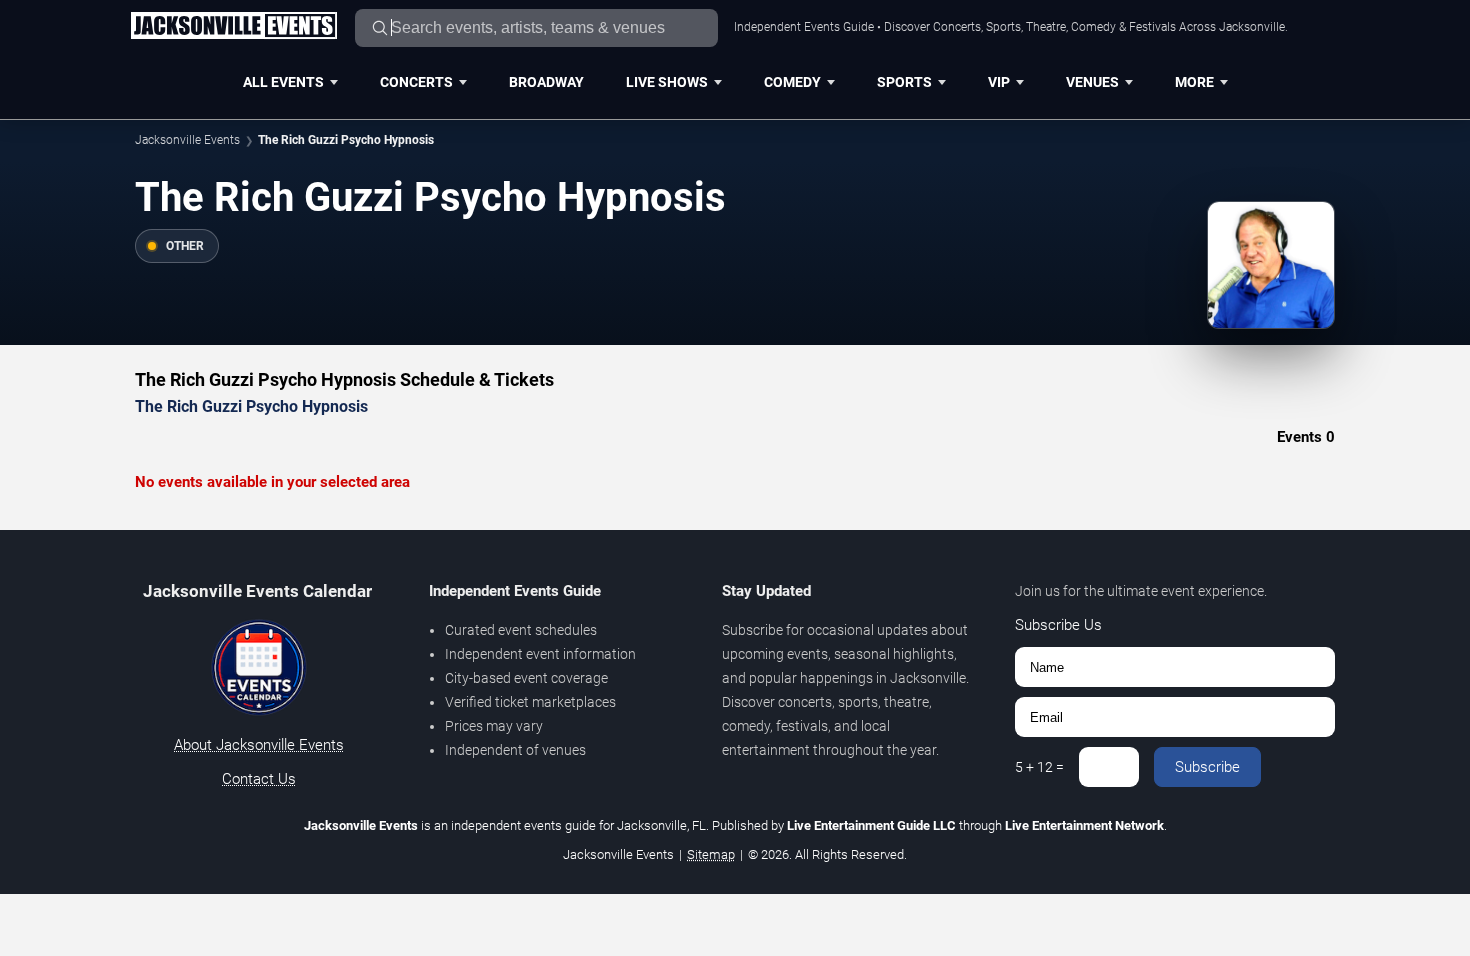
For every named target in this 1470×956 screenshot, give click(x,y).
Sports (904, 82)
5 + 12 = (1039, 767)
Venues (1092, 82)
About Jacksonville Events (259, 745)
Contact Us (259, 779)
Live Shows (667, 82)
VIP (999, 82)
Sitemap (711, 854)
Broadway (546, 82)
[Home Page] (233, 27)
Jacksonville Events (187, 140)
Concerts (416, 82)
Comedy (792, 82)
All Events (283, 82)
